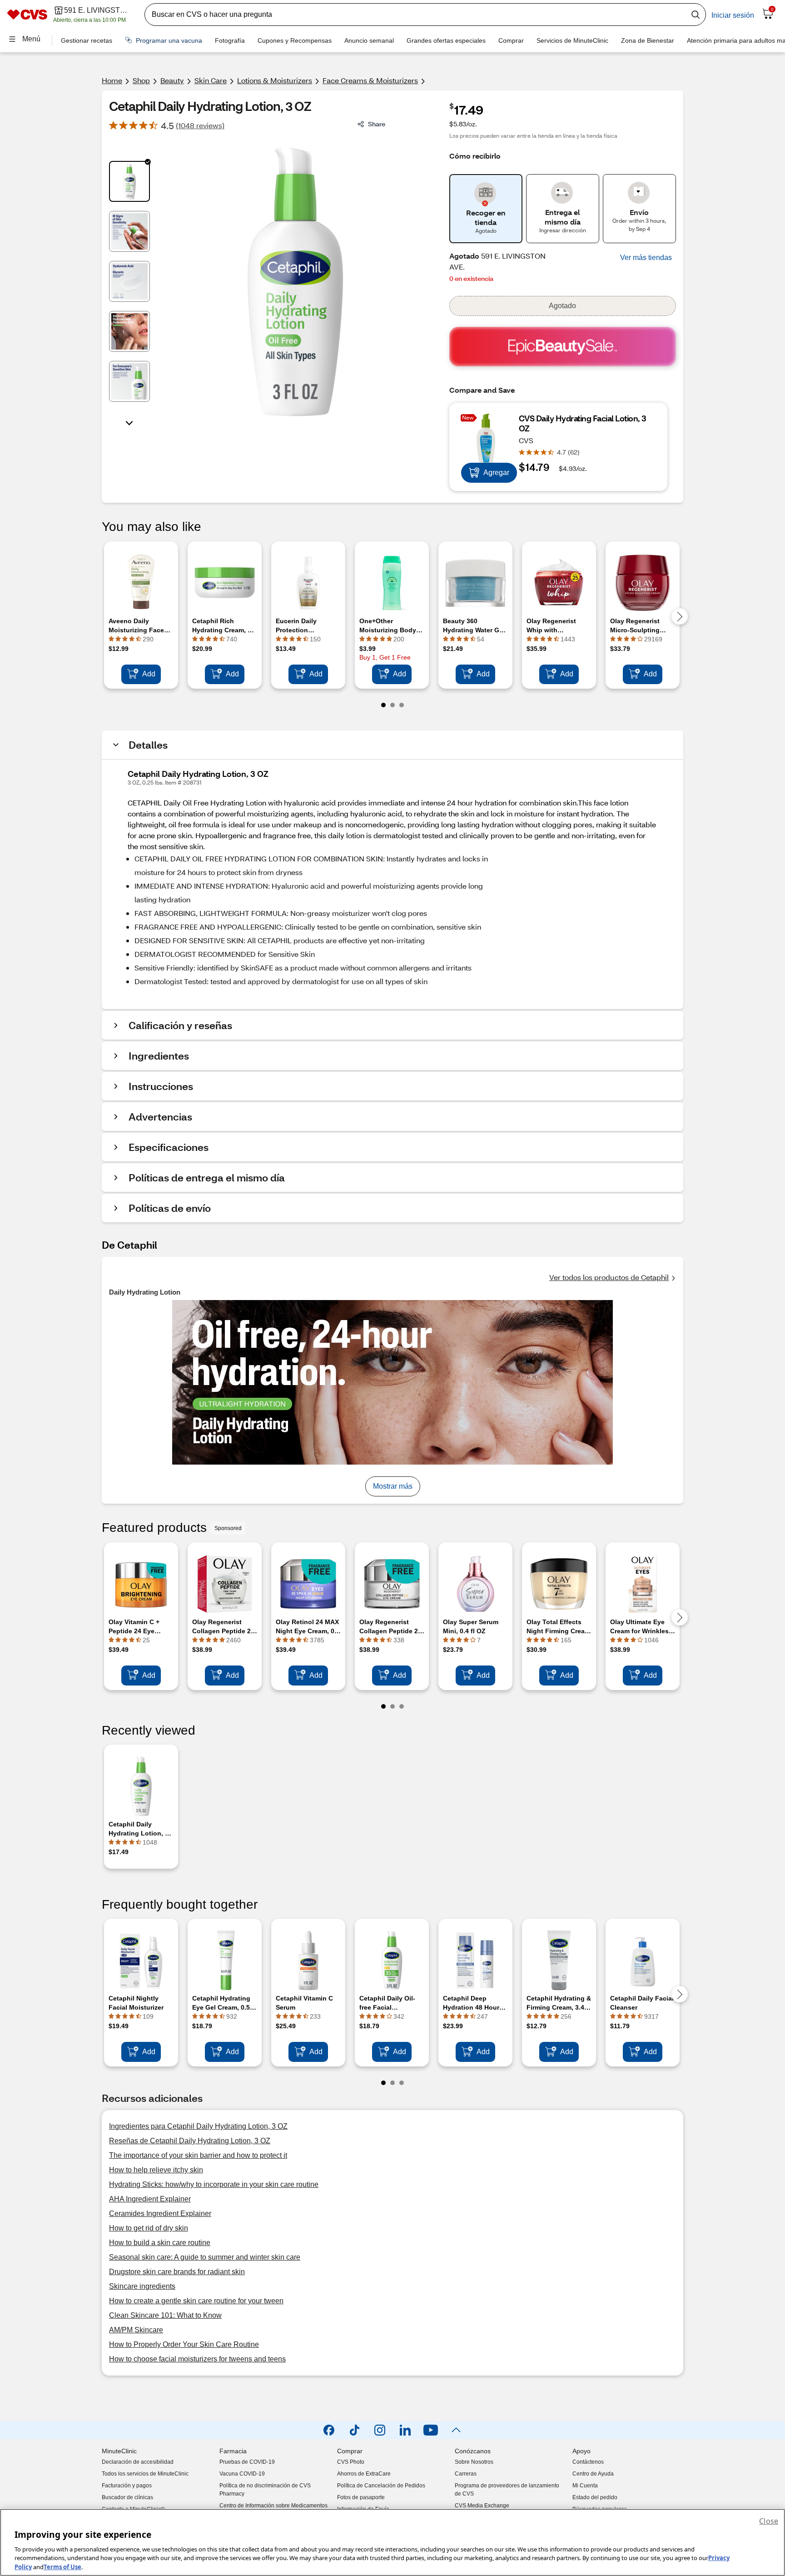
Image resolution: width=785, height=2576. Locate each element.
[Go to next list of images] (129, 422)
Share (377, 124)
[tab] (129, 181)
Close (769, 2521)
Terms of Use (62, 2566)
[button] (646, 258)
